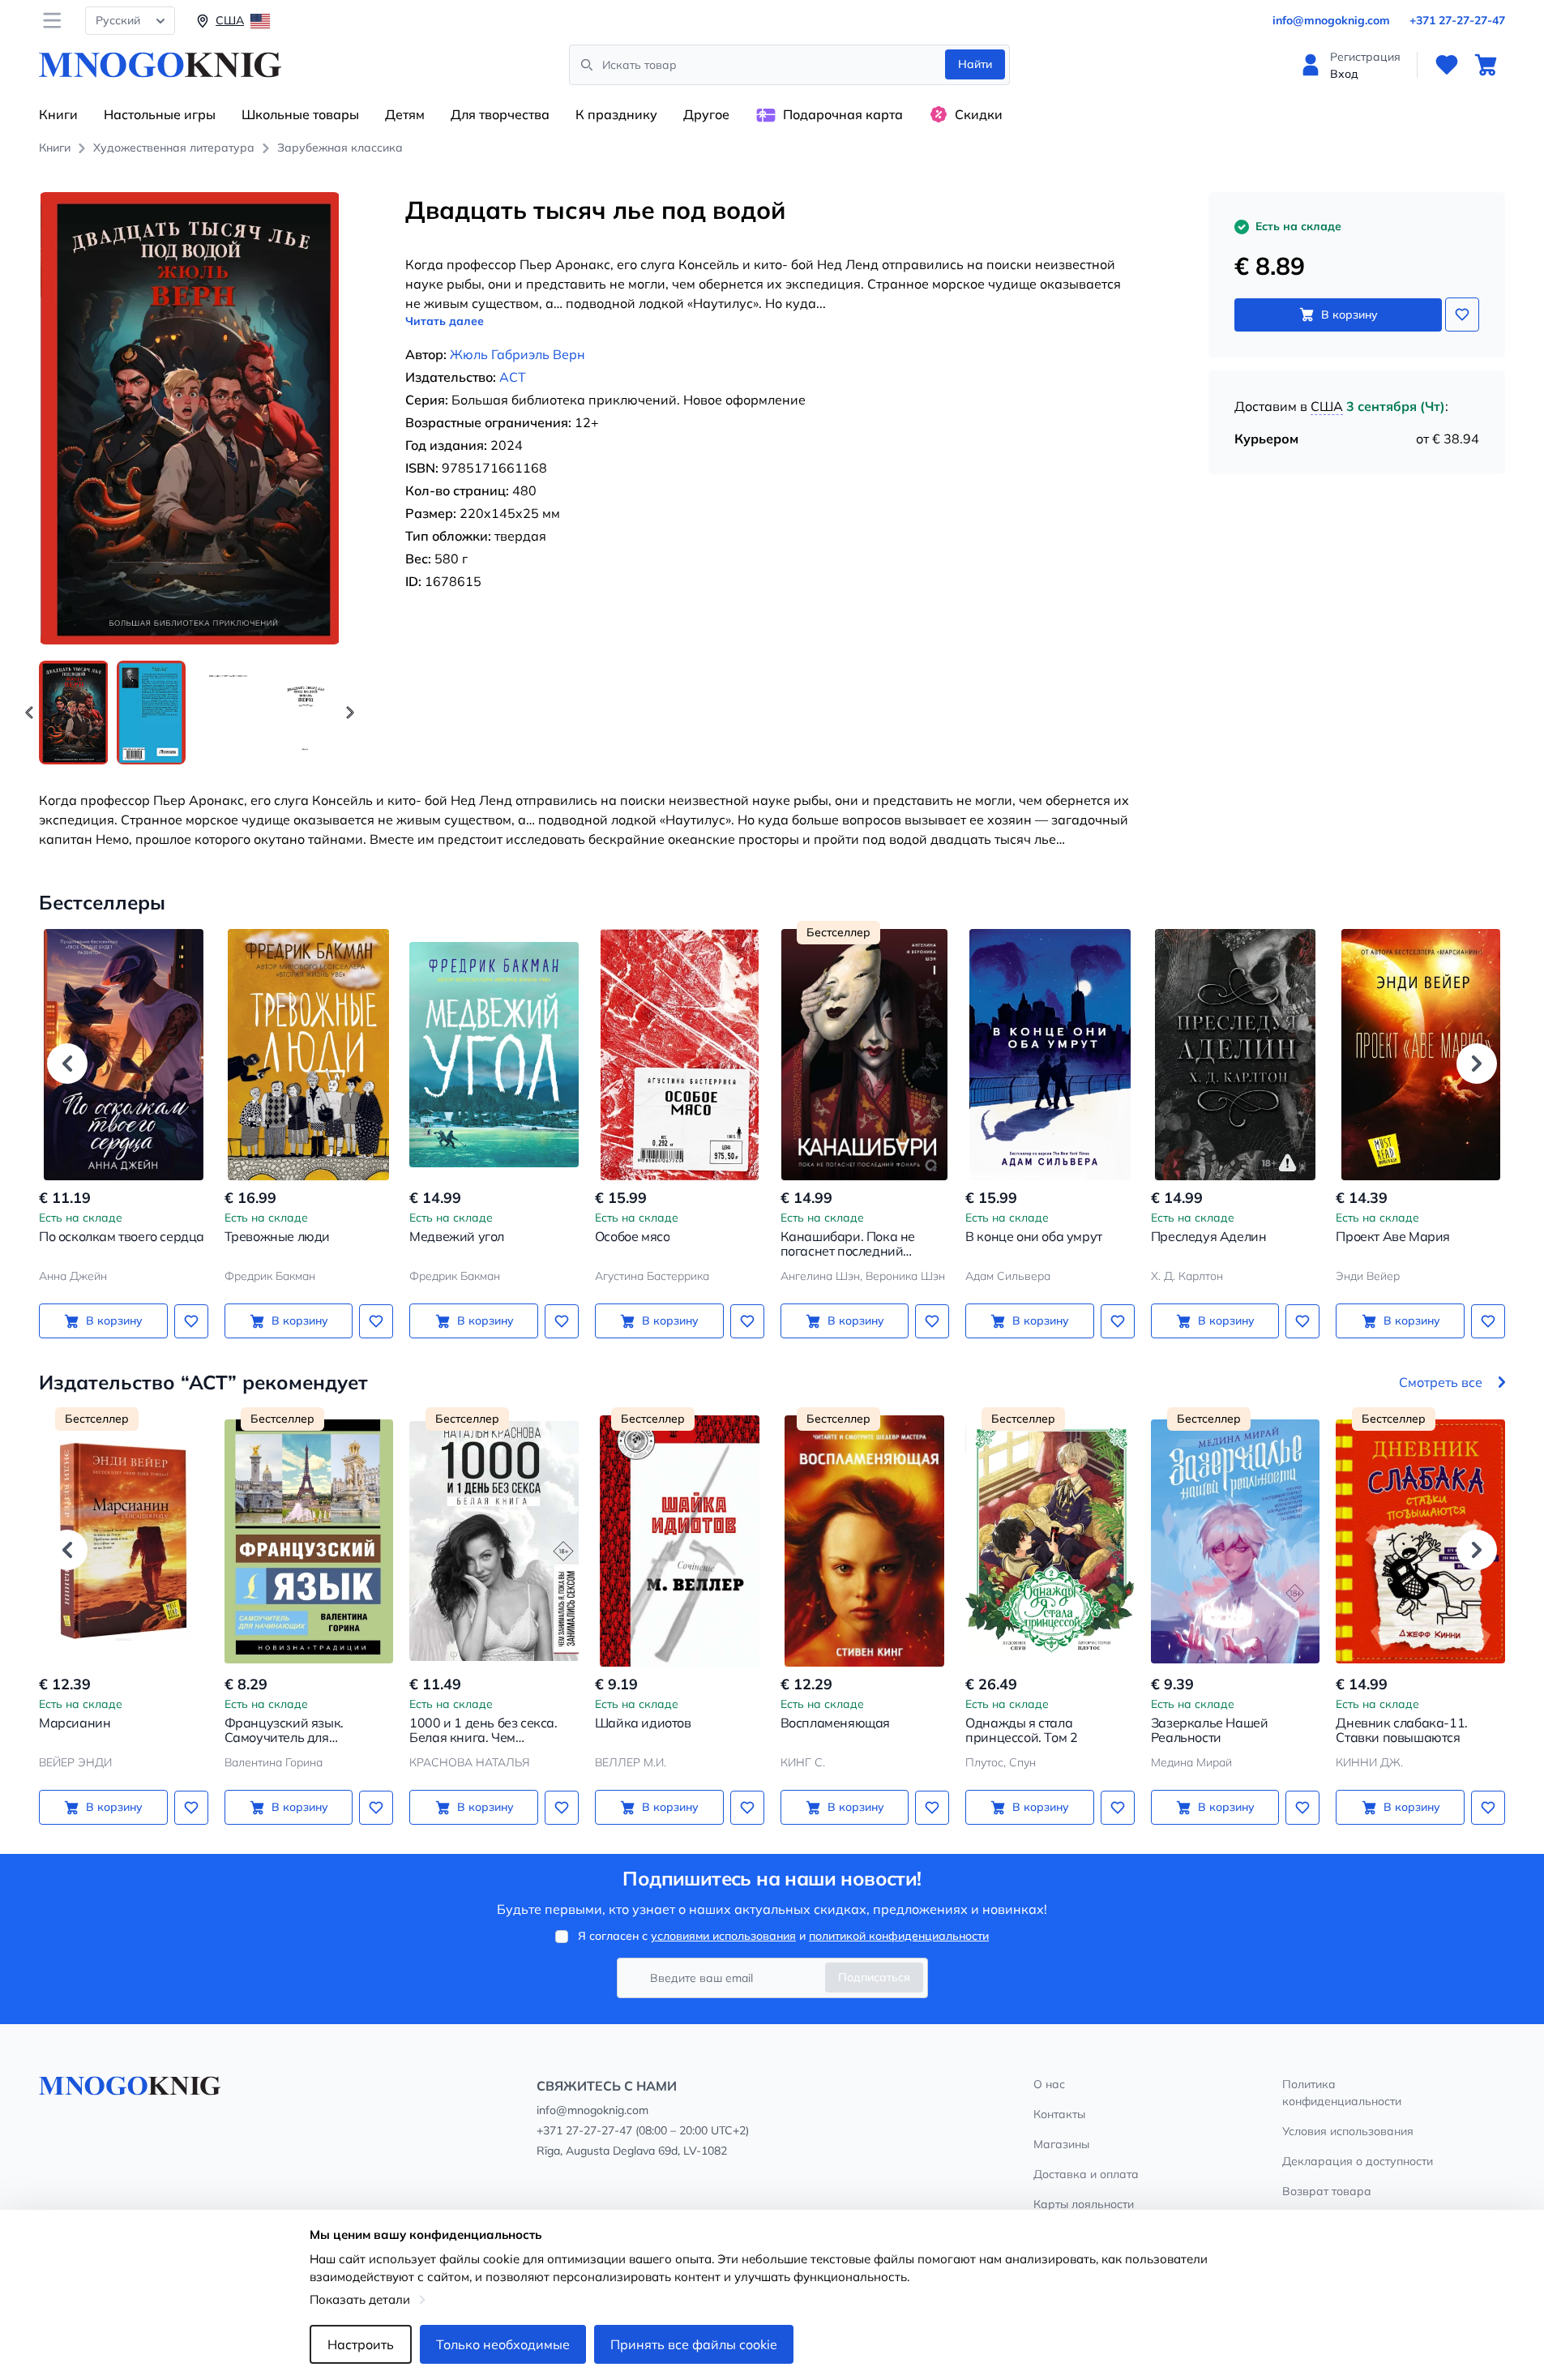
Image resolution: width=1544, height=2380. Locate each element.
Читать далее (445, 321)
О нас (1049, 2084)
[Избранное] (1447, 65)
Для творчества (500, 114)
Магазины (1061, 2144)
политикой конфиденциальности (899, 1936)
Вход (1344, 74)
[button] (350, 713)
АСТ (513, 377)
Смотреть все (1441, 1382)
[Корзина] (1486, 65)
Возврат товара (1327, 2191)
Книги (58, 114)
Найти (975, 64)
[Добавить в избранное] (1462, 315)
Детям (405, 114)
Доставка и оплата (1086, 2174)
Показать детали (360, 2299)
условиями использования (723, 1936)
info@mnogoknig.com (1331, 20)
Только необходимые (503, 2344)
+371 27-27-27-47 (1457, 20)
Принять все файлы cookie (694, 2344)
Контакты (1059, 2114)
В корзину (1349, 315)
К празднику (616, 114)
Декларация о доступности (1358, 2161)
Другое (706, 114)
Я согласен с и (783, 1936)
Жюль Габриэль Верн (518, 354)
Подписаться (874, 1977)
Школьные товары (300, 114)
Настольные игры (160, 114)
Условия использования (1348, 2131)
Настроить (361, 2344)
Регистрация (1365, 57)
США (1327, 406)
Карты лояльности (1084, 2204)
